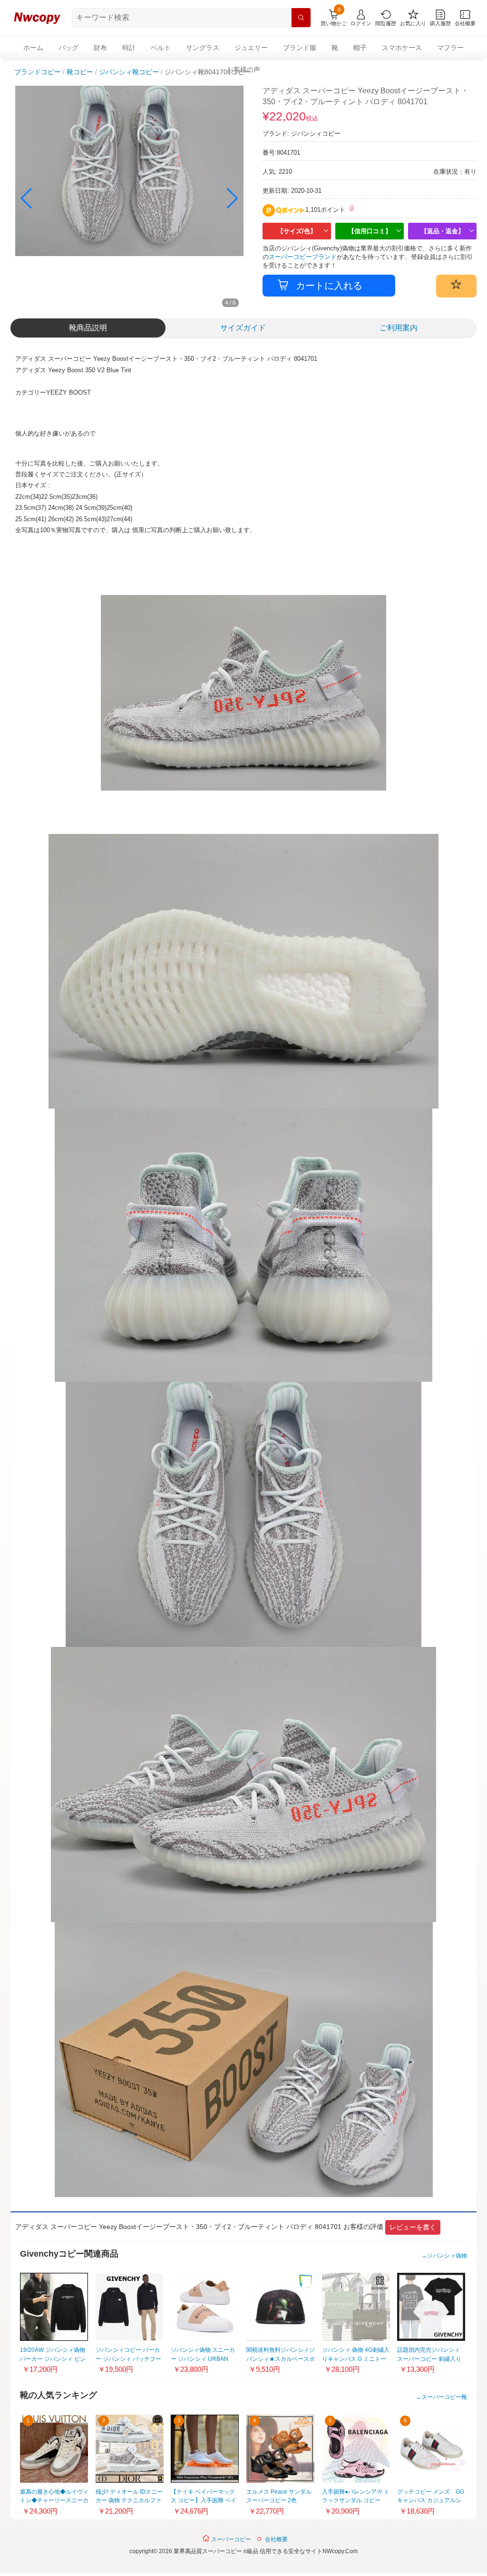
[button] (232, 198)
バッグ (68, 48)
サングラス (203, 48)
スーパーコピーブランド (303, 257)
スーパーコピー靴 (444, 2397)
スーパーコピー (230, 2539)
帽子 (360, 48)
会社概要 (276, 2539)
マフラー (450, 48)
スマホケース (402, 48)
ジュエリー (251, 48)
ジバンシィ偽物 (447, 2256)
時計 (129, 48)
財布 (100, 48)
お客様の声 (243, 69)
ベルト (161, 48)
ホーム (33, 48)
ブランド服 (300, 48)
